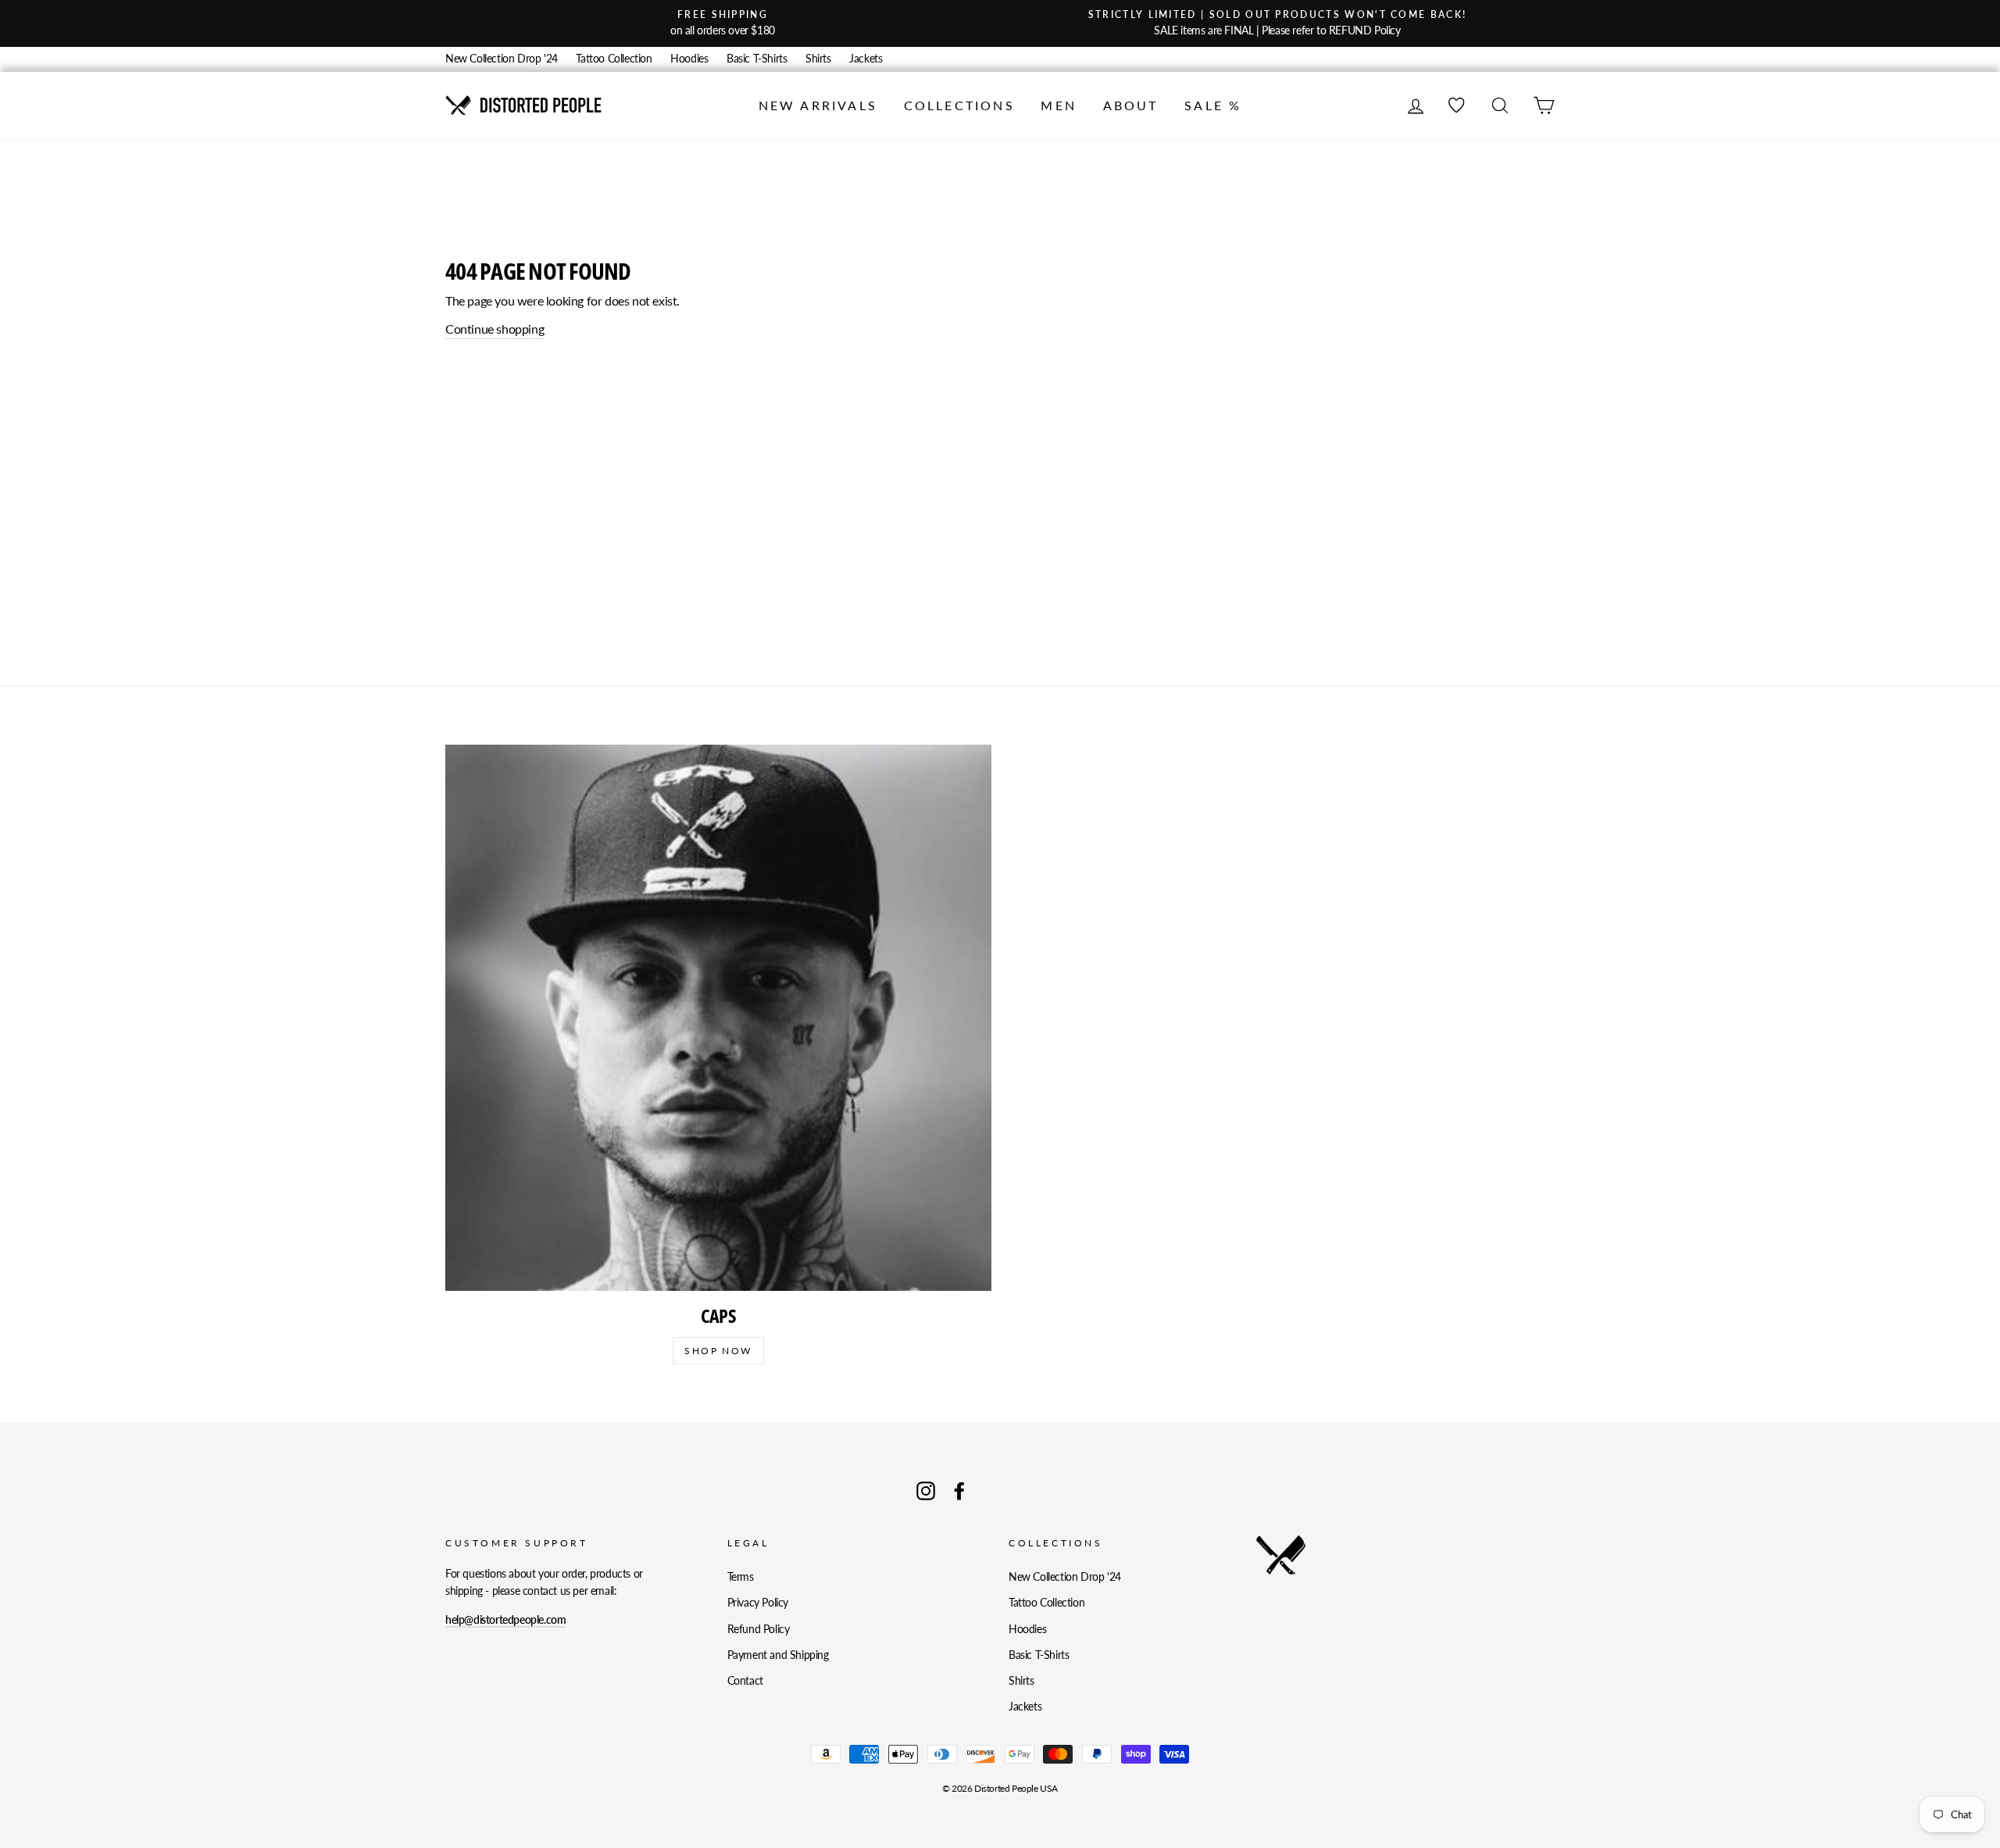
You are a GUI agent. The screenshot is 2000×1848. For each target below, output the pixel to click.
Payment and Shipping (778, 1655)
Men (1059, 105)
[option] (723, 23)
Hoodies (689, 59)
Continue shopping (495, 329)
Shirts (818, 59)
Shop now (718, 1351)
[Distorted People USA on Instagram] (926, 1491)
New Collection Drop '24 (502, 59)
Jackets (866, 59)
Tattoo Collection (614, 59)
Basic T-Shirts (757, 59)
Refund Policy (759, 1629)
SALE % (1213, 105)
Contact (745, 1681)
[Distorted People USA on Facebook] (959, 1491)
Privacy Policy (758, 1603)
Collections (959, 105)
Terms (741, 1577)
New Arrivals (818, 105)
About (1131, 105)
